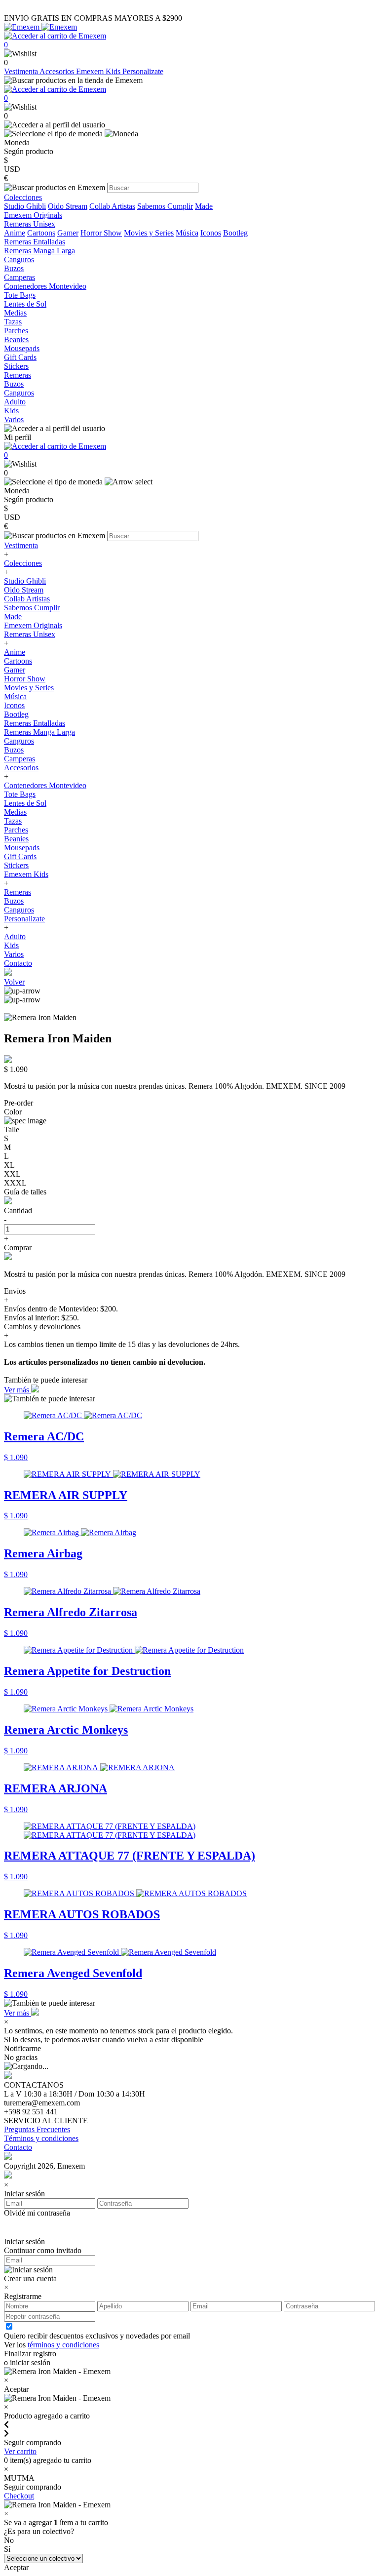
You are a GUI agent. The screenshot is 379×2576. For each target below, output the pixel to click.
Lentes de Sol (25, 803)
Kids (11, 945)
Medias (15, 812)
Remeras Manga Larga (39, 732)
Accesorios (58, 71)
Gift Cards (20, 856)
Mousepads (22, 848)
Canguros (19, 741)
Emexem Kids (99, 71)
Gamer (68, 233)
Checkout (19, 2496)
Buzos (14, 750)
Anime (15, 233)
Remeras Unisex (30, 634)
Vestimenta (22, 71)
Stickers (16, 865)
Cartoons (41, 233)
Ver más (18, 1390)
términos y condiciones (63, 2345)
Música (187, 233)
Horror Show (101, 233)
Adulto (15, 936)
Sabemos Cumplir (165, 206)
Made (204, 206)
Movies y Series (149, 233)
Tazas (13, 821)
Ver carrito (20, 2451)
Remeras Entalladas (35, 723)
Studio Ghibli (25, 206)
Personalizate (143, 71)
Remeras (18, 892)
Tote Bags (20, 794)
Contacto (18, 963)
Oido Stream (68, 206)
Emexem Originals (33, 625)
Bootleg (235, 233)
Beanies (16, 839)
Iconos (211, 233)
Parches (16, 830)
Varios (14, 954)
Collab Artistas (112, 206)
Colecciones (23, 563)
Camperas (19, 759)
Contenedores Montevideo (45, 785)
